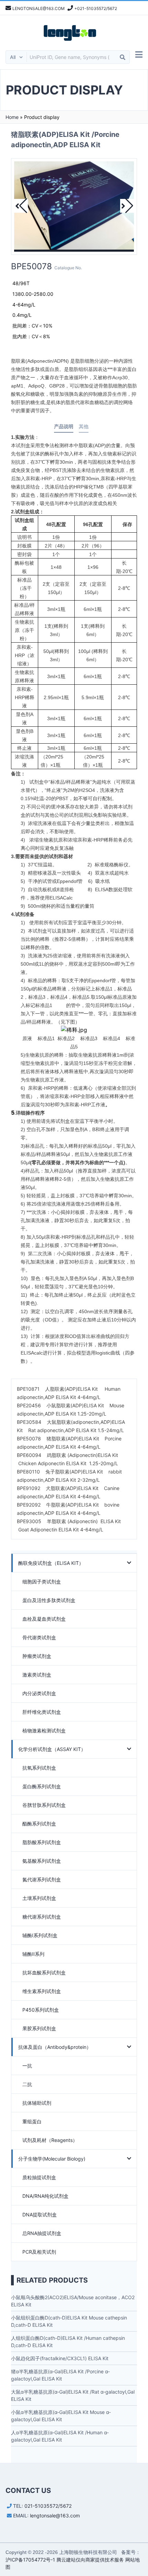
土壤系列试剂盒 (39, 1898)
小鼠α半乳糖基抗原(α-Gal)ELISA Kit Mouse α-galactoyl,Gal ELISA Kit (61, 2416)
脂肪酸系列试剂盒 (42, 1842)
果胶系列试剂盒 (39, 2028)
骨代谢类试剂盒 (39, 1637)
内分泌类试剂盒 (39, 1693)
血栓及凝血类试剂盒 (44, 1619)
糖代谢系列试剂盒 (42, 1917)
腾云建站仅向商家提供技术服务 (90, 2560)
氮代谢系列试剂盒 (42, 1879)
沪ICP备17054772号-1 (30, 2560)
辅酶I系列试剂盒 (40, 1935)
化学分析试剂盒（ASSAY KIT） (52, 1749)
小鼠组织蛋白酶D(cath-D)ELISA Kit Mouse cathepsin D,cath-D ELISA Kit (69, 2321)
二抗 (27, 2084)
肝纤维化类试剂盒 (42, 1712)
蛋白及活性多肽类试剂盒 (49, 1600)
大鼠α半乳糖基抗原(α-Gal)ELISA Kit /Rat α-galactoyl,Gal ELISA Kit (73, 2395)
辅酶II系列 (33, 1954)
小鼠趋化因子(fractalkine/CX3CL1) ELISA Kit (60, 2358)
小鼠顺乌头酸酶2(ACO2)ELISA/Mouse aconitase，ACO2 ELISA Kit (73, 2301)
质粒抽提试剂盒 (39, 2177)
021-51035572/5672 (48, 2506)
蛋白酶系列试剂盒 (42, 1786)
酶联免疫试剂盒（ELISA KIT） (51, 1563)
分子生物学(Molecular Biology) (52, 2159)
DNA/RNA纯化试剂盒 (45, 2196)
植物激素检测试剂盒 (44, 1730)
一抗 (27, 2066)
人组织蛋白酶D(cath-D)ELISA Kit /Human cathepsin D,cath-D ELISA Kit (68, 2342)
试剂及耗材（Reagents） (50, 2140)
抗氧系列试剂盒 (39, 1768)
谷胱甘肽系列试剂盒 (44, 1805)
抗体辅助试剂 (37, 2103)
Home (12, 117)
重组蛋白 (32, 2121)
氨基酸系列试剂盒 (42, 1861)
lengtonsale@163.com (55, 2515)
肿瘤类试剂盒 (37, 1656)
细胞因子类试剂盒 (42, 1582)
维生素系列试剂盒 (42, 1991)
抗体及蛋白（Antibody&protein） (55, 2047)
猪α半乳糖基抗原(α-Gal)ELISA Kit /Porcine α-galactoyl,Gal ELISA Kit (60, 2375)
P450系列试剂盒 (41, 2010)
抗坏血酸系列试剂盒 (44, 1973)
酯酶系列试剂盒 (39, 1824)
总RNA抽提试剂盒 (42, 2233)
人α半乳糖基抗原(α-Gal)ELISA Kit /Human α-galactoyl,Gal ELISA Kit (60, 2436)
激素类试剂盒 (37, 1675)
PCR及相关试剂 (39, 2252)
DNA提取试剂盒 (40, 2215)
